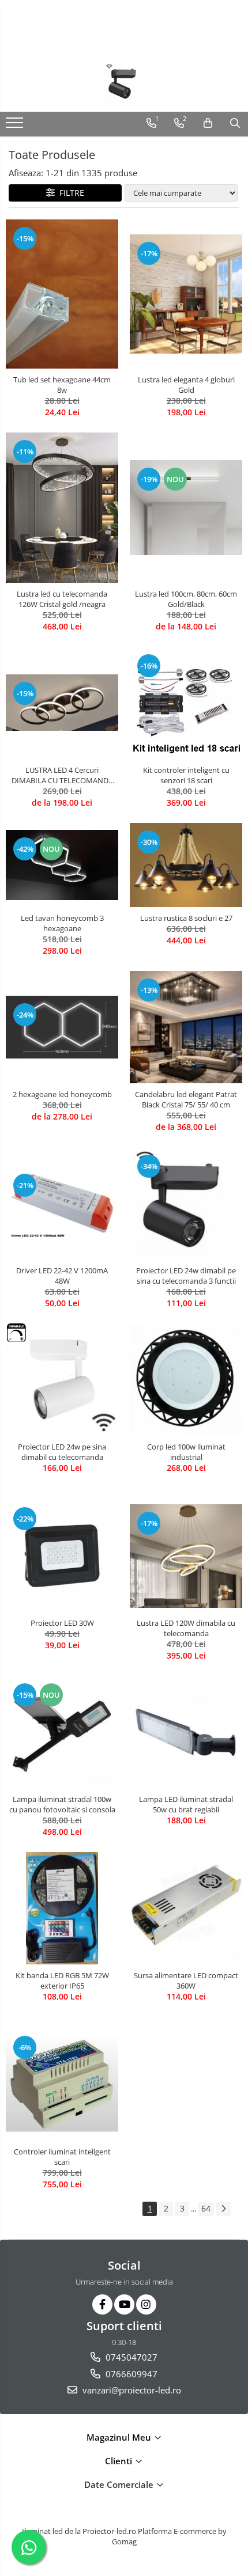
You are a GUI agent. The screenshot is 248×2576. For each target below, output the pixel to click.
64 (206, 2208)
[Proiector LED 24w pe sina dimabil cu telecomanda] (62, 1380)
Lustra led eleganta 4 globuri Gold (186, 385)
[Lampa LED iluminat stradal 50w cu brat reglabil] (186, 1732)
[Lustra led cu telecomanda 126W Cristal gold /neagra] (62, 507)
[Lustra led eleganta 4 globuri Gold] (186, 294)
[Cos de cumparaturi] (208, 123)
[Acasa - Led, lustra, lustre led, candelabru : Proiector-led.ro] (124, 83)
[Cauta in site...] (235, 123)
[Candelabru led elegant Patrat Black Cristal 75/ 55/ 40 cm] (186, 1027)
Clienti (120, 2461)
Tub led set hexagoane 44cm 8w (62, 385)
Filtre (69, 193)
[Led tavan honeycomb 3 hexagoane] (62, 865)
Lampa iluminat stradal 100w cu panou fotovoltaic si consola (62, 1804)
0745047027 (130, 2357)
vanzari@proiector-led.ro (131, 2390)
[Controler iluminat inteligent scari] (62, 2084)
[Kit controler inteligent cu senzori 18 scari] (186, 703)
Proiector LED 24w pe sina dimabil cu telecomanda (62, 1452)
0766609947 (130, 2374)
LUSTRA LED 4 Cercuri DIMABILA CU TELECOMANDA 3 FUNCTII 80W (62, 775)
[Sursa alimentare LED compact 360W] (186, 1908)
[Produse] (16, 126)
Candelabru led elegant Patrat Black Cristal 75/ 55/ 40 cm (186, 1099)
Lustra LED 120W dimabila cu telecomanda (186, 1628)
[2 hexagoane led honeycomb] (62, 1027)
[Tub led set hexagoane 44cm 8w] (62, 294)
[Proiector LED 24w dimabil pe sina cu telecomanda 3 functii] (186, 1203)
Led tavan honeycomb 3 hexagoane (62, 923)
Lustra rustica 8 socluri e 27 (186, 918)
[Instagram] (146, 2304)
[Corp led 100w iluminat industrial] (186, 1380)
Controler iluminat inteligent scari (62, 2157)
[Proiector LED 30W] (62, 1556)
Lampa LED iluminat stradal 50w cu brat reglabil (186, 1804)
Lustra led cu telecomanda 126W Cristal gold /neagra (62, 599)
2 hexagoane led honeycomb (62, 1094)
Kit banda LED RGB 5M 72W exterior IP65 (62, 1981)
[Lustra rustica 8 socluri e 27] (186, 865)
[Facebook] (102, 2304)
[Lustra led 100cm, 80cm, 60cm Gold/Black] (186, 507)
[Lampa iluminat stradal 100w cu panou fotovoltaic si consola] (62, 1732)
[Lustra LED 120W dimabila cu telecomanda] (186, 1556)
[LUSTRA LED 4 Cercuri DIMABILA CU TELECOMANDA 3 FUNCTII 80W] (62, 703)
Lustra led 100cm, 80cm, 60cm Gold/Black (186, 599)
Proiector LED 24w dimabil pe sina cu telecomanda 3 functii (186, 1276)
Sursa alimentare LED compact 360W (186, 1981)
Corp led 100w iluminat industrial (186, 1452)
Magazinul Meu (120, 2437)
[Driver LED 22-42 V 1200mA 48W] (62, 1204)
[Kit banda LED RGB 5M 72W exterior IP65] (62, 1908)
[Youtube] (124, 2304)
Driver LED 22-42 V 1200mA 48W (62, 1276)
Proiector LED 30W (62, 1623)
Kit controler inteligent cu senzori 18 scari (186, 775)
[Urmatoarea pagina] (223, 2209)
